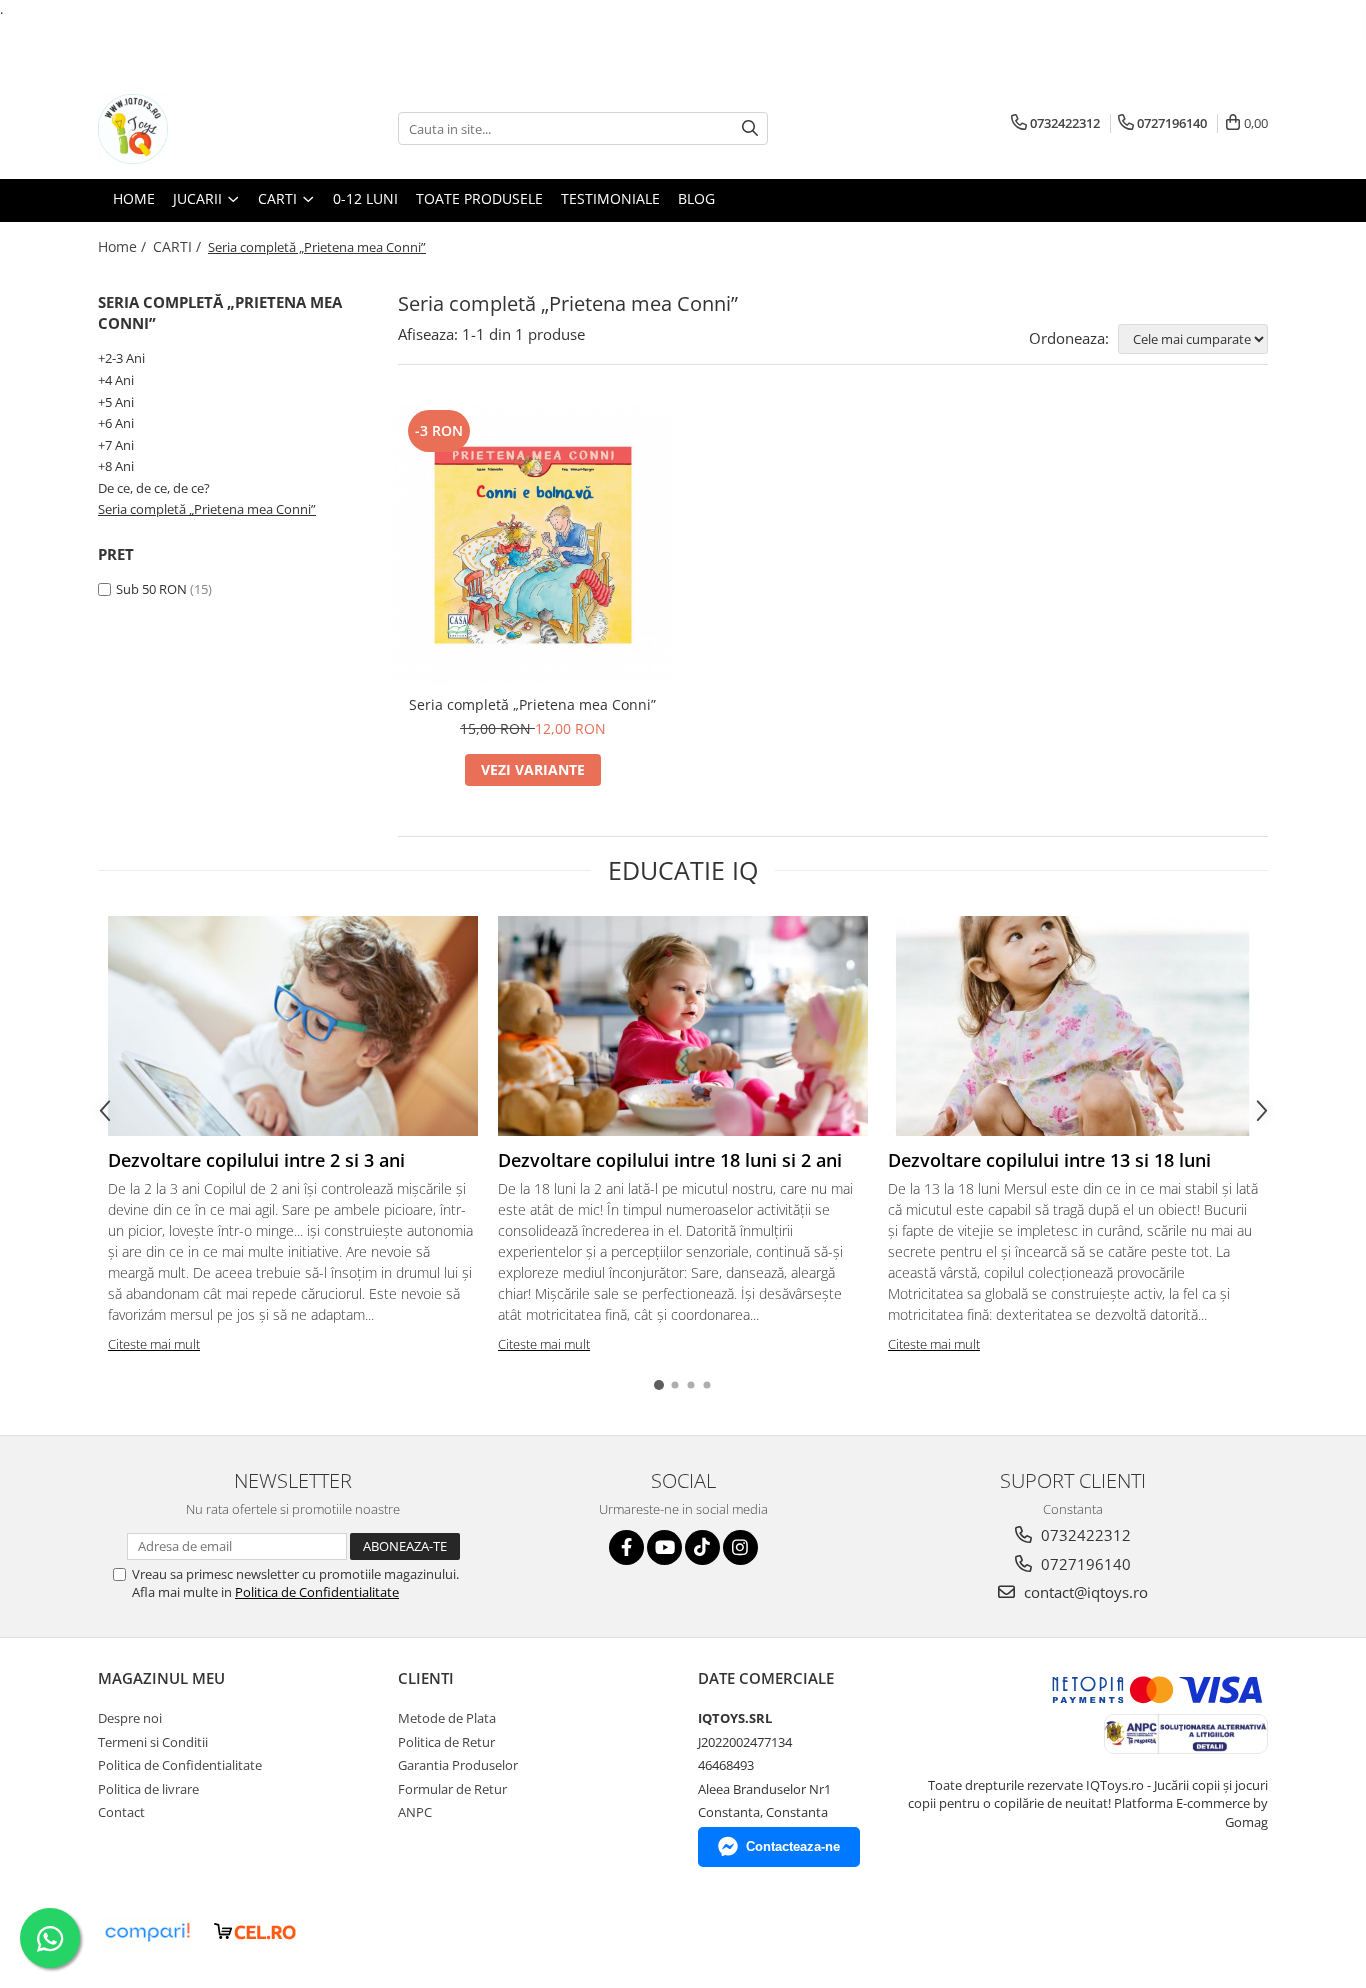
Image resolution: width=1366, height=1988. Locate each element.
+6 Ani (116, 423)
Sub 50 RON (151, 589)
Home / (124, 246)
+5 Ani (116, 402)
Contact (121, 1812)
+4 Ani (116, 380)
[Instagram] (740, 1547)
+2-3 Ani (121, 358)
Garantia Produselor (458, 1765)
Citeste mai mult (154, 1344)
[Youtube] (664, 1547)
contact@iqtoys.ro (1084, 1592)
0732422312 (1084, 1535)
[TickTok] (702, 1547)
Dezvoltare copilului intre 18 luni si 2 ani (670, 1160)
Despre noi (130, 1718)
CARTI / (179, 246)
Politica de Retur (446, 1742)
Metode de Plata (447, 1718)
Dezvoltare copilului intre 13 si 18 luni (1049, 1160)
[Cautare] (750, 128)
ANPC (415, 1812)
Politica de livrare (148, 1789)
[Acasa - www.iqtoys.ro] (198, 129)
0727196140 (1084, 1564)
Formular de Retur (452, 1789)
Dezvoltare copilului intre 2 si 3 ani (256, 1160)
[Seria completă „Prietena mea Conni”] (533, 545)
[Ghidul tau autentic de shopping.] (147, 1932)
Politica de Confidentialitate (317, 1592)
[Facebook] (626, 1547)
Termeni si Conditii (153, 1742)
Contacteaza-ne (793, 1846)
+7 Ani (116, 445)
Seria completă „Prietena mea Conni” (207, 509)
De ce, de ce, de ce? (154, 488)
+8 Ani (116, 466)
